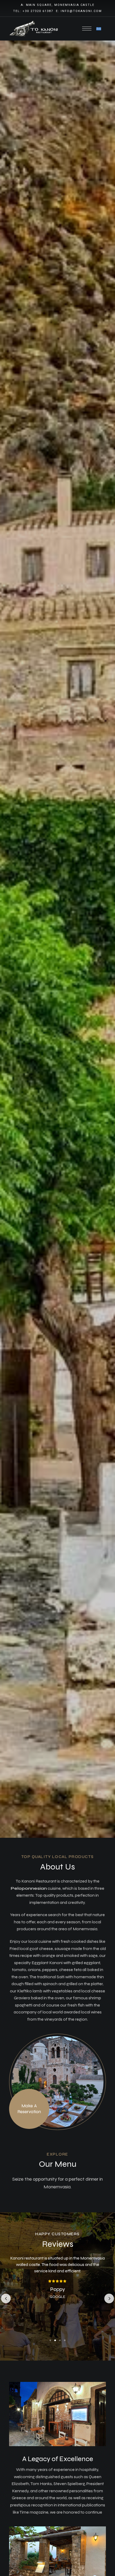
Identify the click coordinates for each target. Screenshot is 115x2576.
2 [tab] (55, 2340)
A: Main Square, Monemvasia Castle (58, 5)
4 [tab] (65, 2340)
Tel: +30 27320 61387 (33, 11)
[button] (29, 2109)
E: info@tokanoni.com (79, 11)
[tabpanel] (57, 2284)
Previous (6, 2298)
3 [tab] (60, 2340)
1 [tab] (50, 2340)
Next (109, 2298)
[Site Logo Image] (34, 29)
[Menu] (87, 29)
